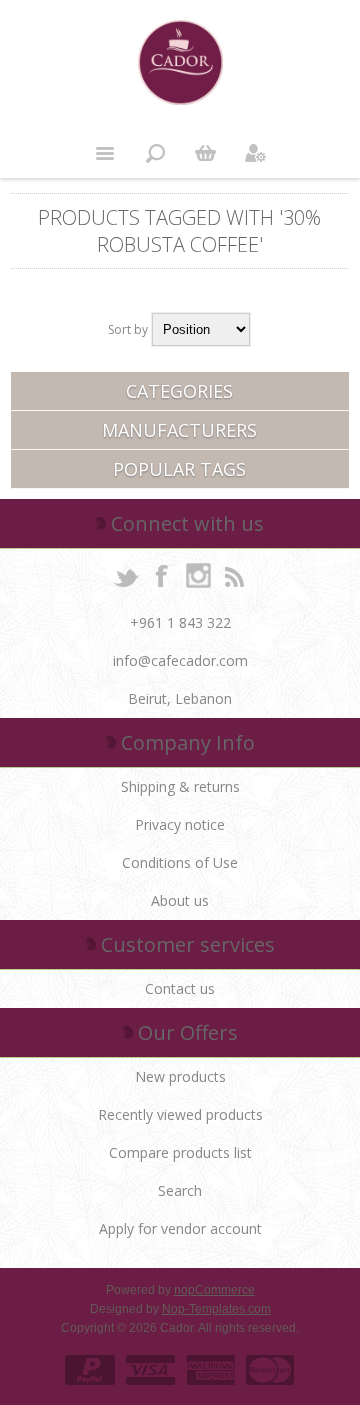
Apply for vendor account (180, 1228)
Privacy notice (180, 824)
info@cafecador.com (180, 660)
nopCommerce (214, 1290)
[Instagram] (198, 575)
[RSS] (234, 575)
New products (180, 1076)
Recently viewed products (180, 1114)
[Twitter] (126, 575)
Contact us (180, 988)
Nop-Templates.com (216, 1309)
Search (180, 1190)
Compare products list (180, 1152)
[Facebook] (162, 575)
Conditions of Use (180, 862)
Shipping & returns (180, 786)
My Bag (205, 153)
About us (180, 900)
